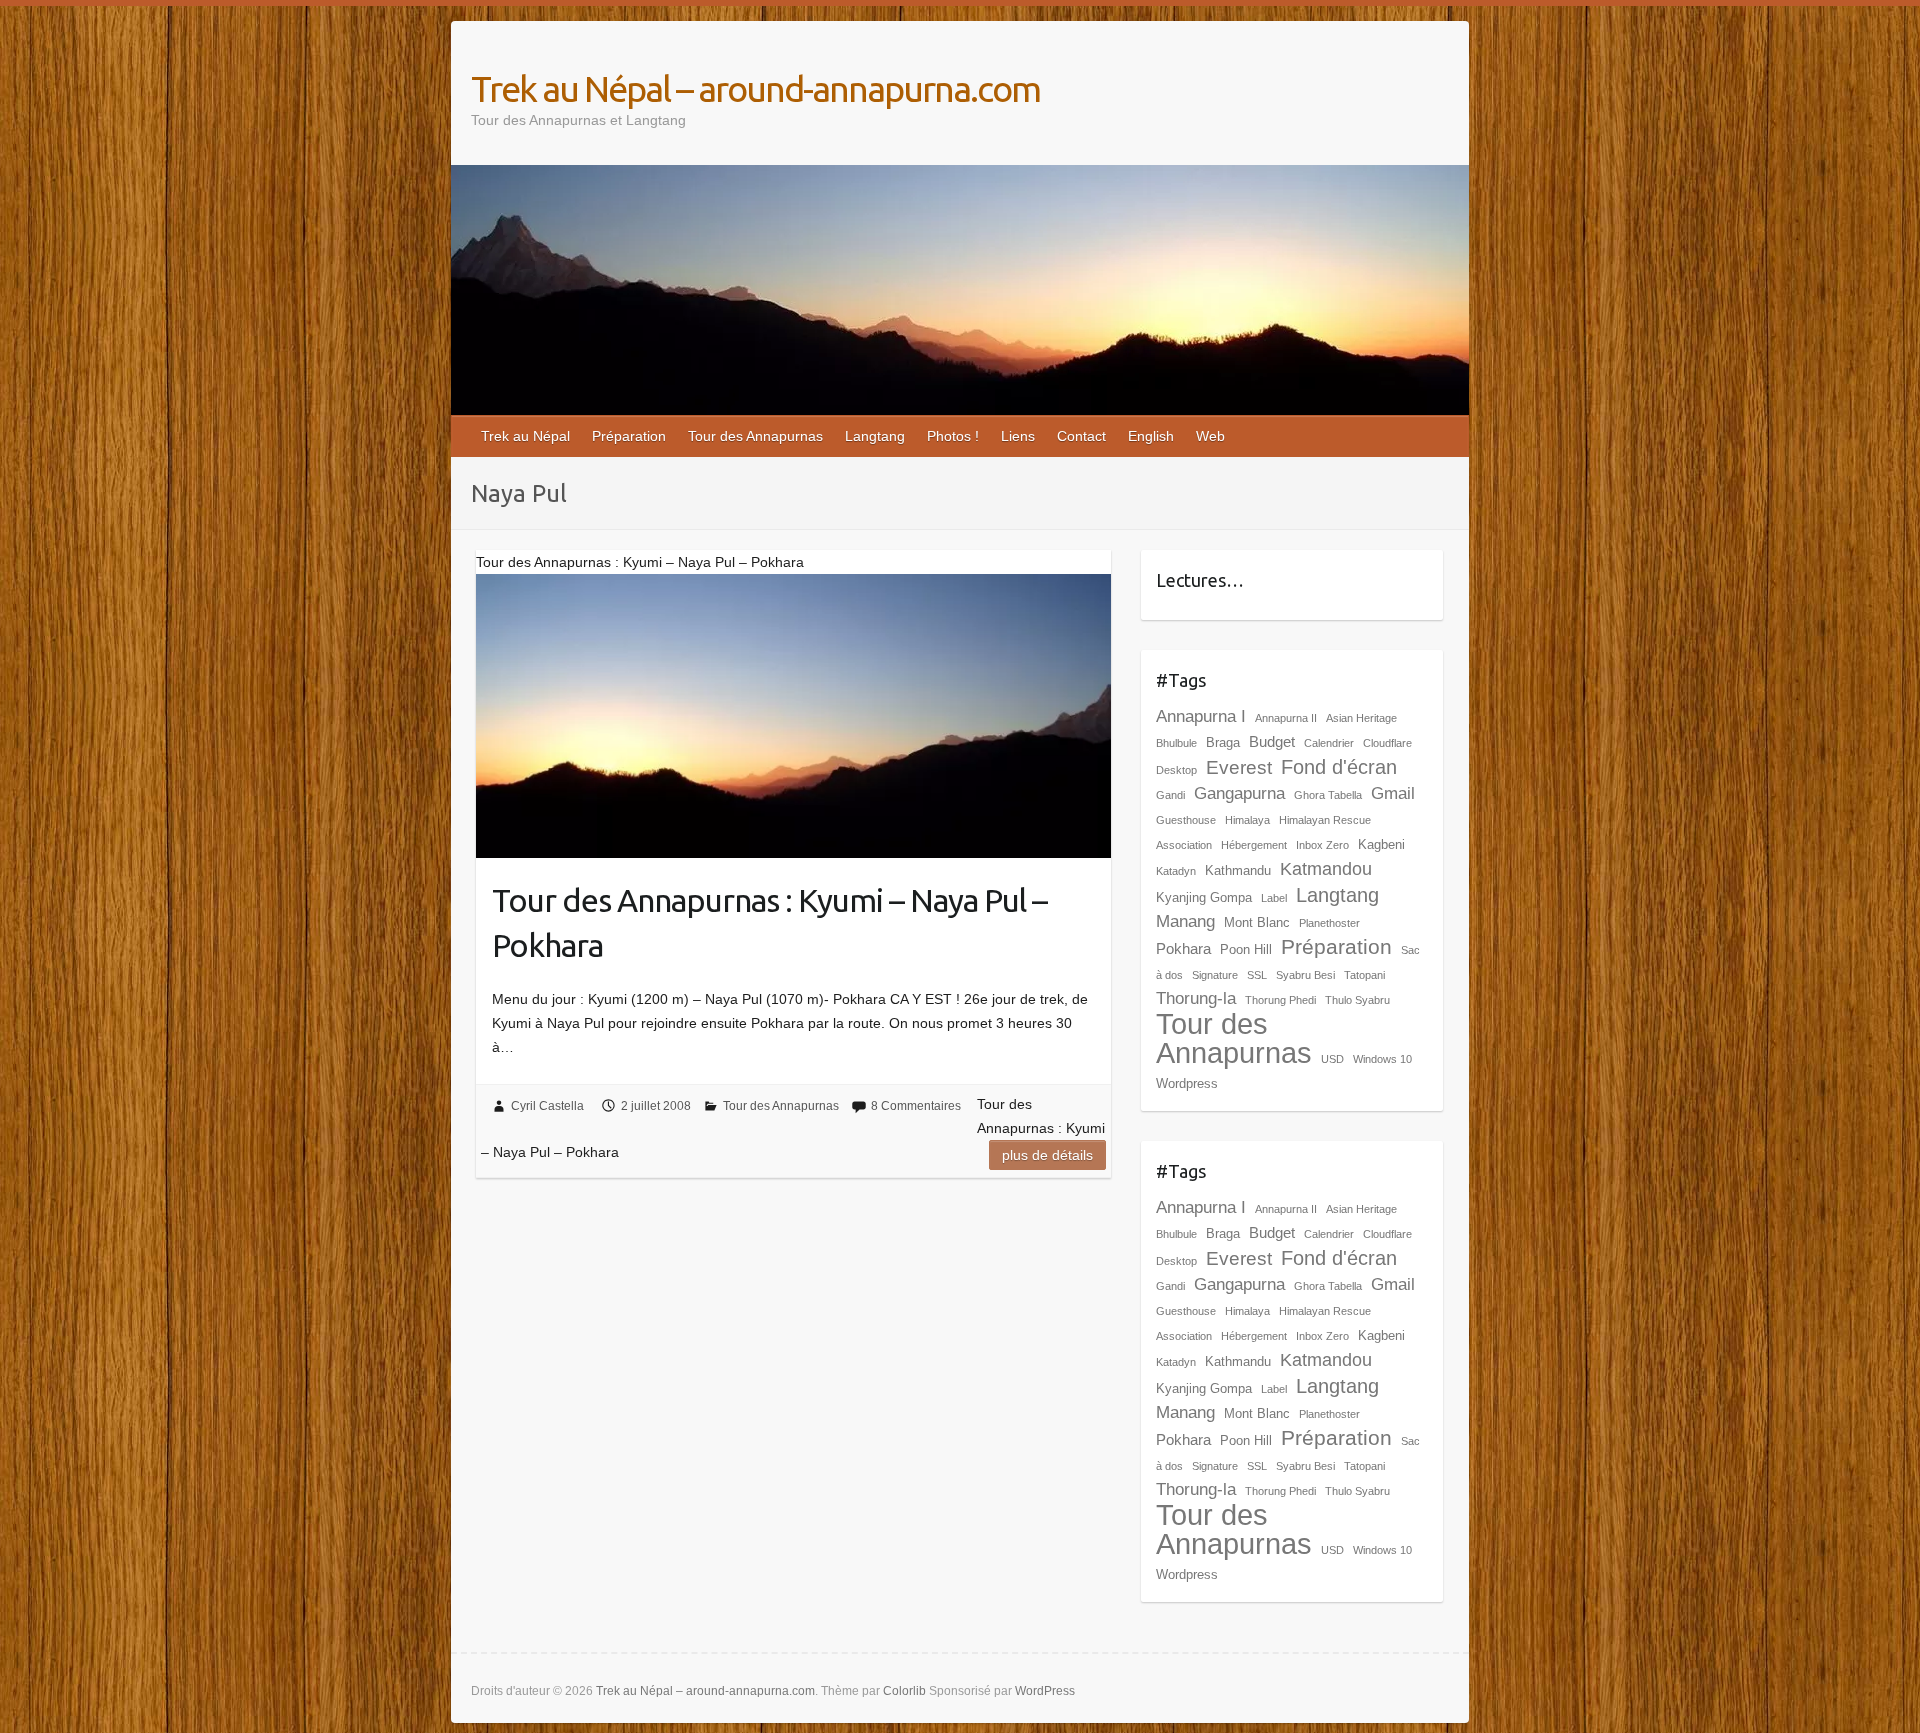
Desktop (1176, 770)
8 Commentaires (916, 1106)
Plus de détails (1047, 1155)
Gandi (1170, 795)
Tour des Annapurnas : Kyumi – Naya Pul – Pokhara (769, 922)
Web (1210, 436)
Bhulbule (1176, 743)
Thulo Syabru (1357, 1000)
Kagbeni (1381, 844)
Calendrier (1329, 743)
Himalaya (1247, 820)
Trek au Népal (525, 436)
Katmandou (1326, 869)
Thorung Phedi (1280, 1000)
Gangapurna (1239, 793)
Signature (1215, 975)
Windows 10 (1382, 1059)
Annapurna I (1201, 716)
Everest (1239, 767)
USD (1332, 1059)
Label (1274, 898)
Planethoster (1329, 923)
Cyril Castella (547, 1106)
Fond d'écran (1339, 767)
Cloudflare (1387, 743)
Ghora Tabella (1328, 795)
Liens (1018, 436)
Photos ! (953, 436)
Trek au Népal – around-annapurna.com (755, 88)
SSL (1257, 975)
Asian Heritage (1361, 718)
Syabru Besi (1305, 975)
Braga (1223, 742)
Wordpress (1187, 1083)
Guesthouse (1186, 820)
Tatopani (1364, 975)
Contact (1081, 436)
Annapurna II (1286, 718)
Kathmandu (1238, 870)
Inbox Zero (1322, 845)
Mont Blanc (1257, 922)
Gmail (1393, 793)
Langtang (875, 436)
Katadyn (1176, 871)
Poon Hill (1246, 949)
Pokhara (1183, 948)
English (1151, 436)
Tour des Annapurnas (755, 436)
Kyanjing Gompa (1204, 897)
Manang (1185, 921)
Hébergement (1254, 845)
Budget (1272, 741)
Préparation (629, 436)
